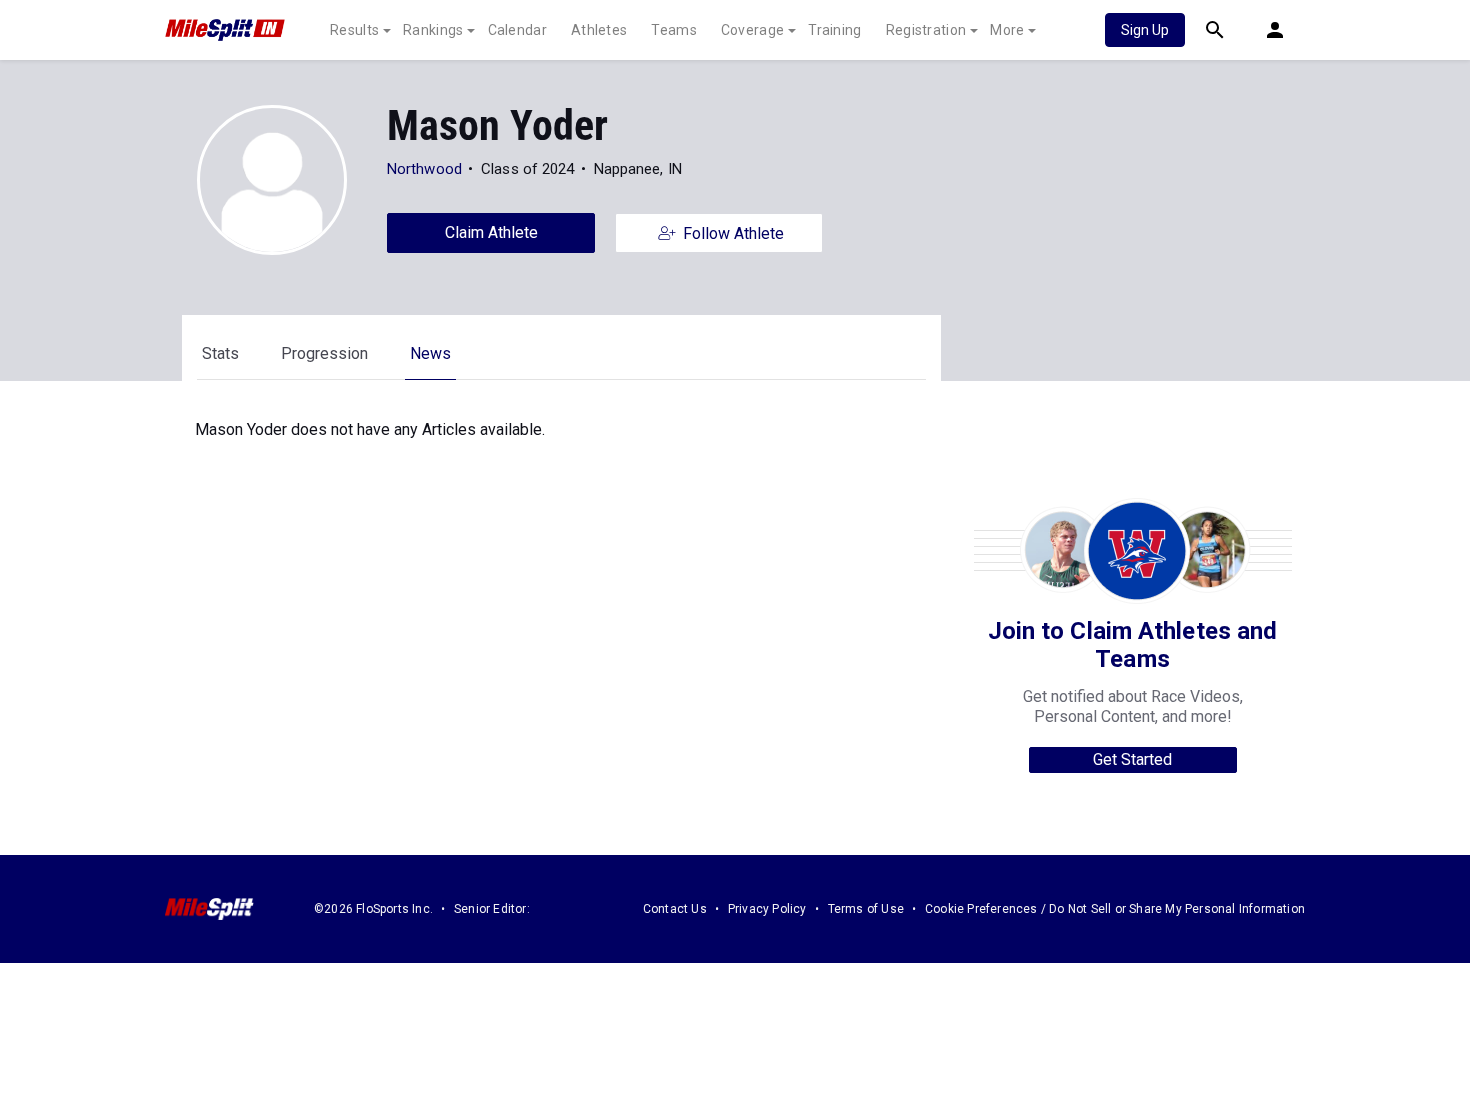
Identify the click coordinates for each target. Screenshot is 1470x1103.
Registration (926, 30)
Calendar (517, 30)
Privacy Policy (767, 909)
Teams (674, 30)
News (430, 353)
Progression (324, 353)
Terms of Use (866, 909)
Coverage (752, 30)
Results (354, 30)
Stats (220, 353)
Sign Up (1145, 30)
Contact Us (675, 909)
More (1007, 30)
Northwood (424, 169)
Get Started (1132, 759)
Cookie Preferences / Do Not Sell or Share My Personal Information (1115, 909)
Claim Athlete (491, 232)
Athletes (599, 30)
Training (834, 30)
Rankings (433, 30)
